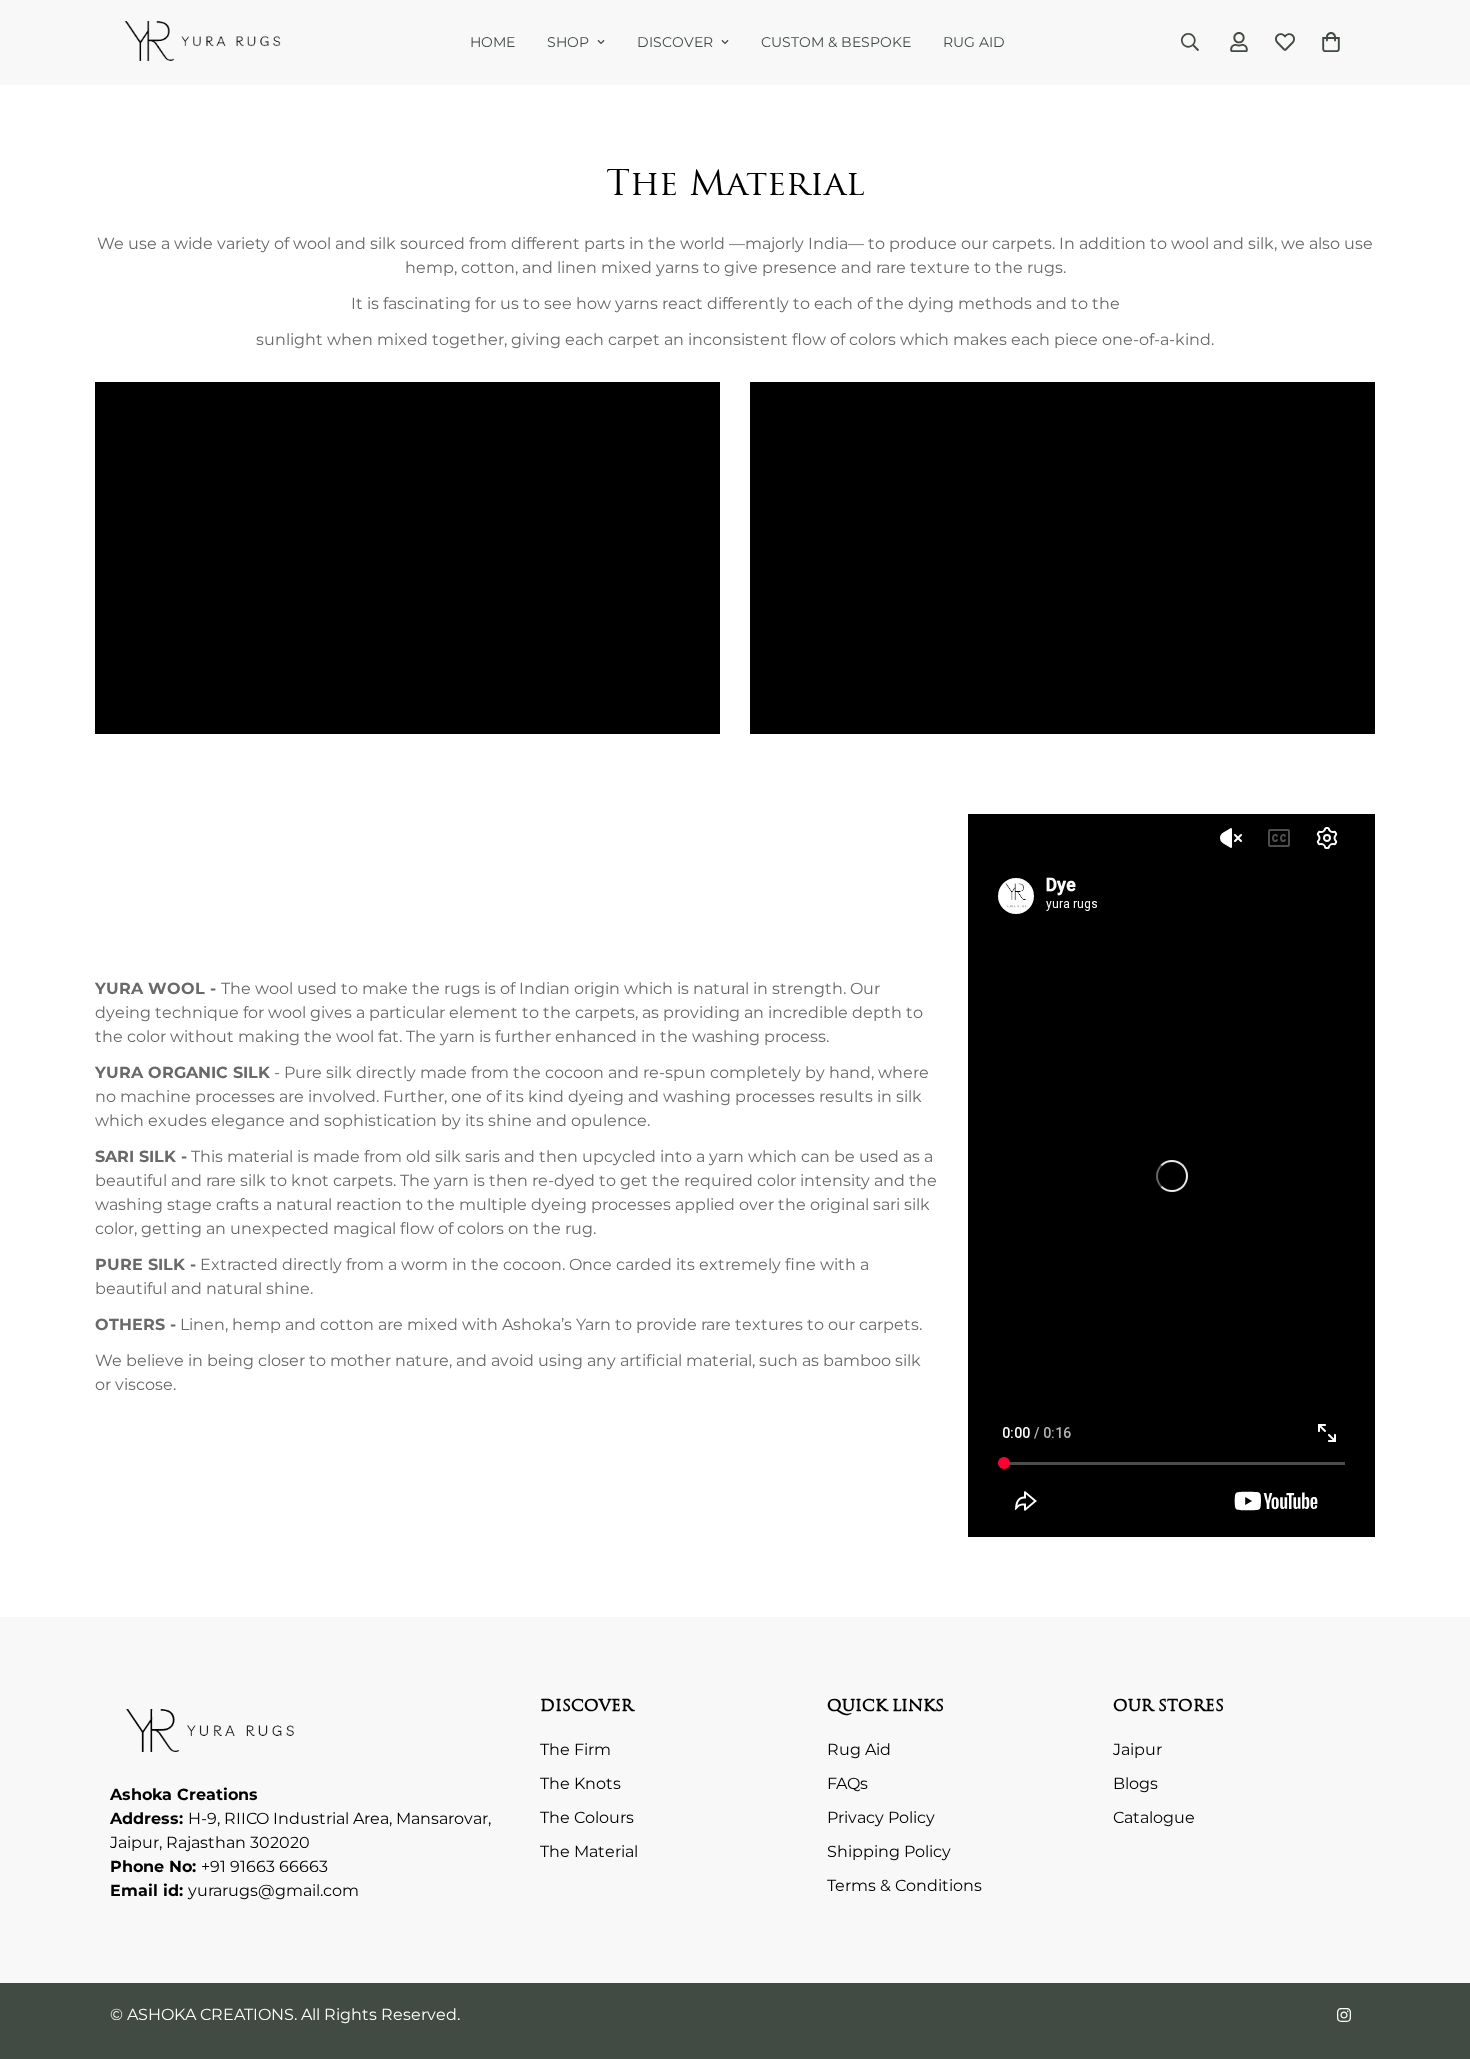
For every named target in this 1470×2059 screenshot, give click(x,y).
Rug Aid (974, 42)
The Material (589, 1851)
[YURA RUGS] (202, 42)
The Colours (587, 1817)
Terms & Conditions (904, 1885)
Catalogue (1154, 1817)
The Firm (575, 1749)
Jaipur (1137, 1749)
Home (492, 42)
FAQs (847, 1783)
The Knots (580, 1783)
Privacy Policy (881, 1817)
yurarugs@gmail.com (273, 1890)
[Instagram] (1344, 2015)
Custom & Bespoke (836, 42)
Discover (675, 42)
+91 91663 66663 (264, 1866)
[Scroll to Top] (1431, 1950)
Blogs (1135, 1783)
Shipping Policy (889, 1851)
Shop (568, 42)
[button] (1331, 42)
